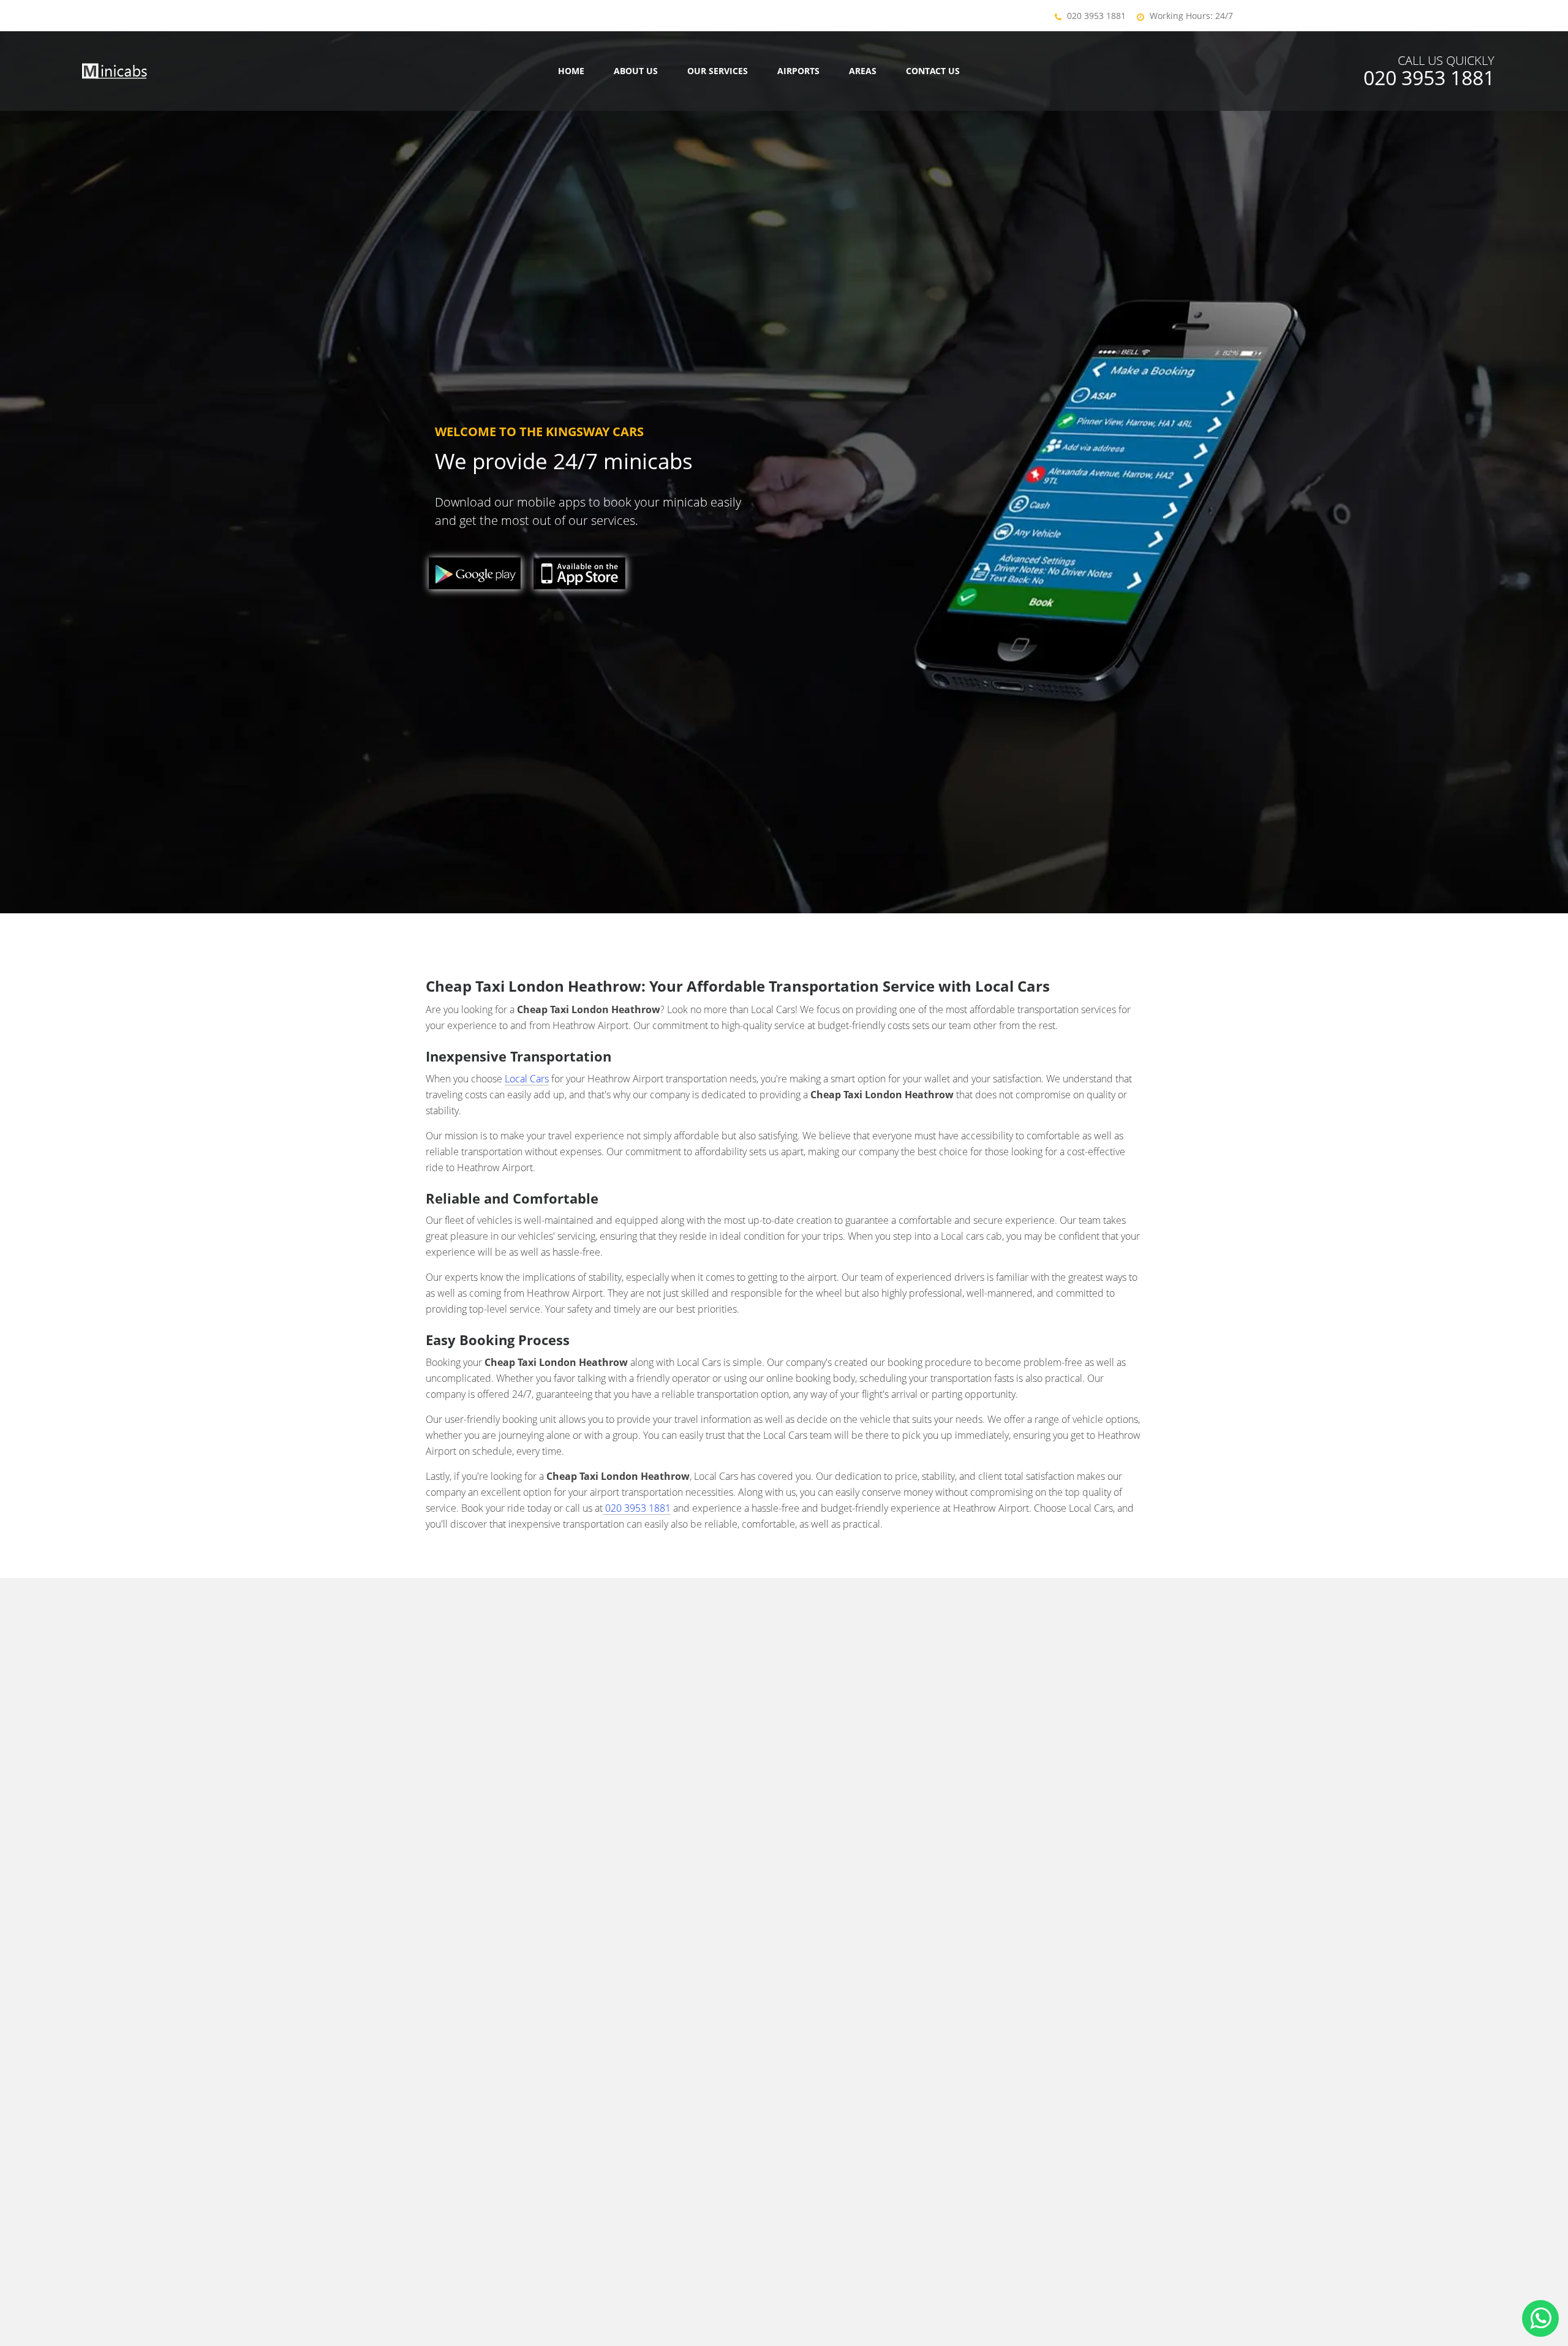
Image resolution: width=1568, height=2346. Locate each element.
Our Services (718, 71)
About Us (636, 71)
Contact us (933, 71)
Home (571, 71)
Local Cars (527, 1079)
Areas (863, 71)
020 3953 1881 (1096, 16)
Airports (798, 71)
